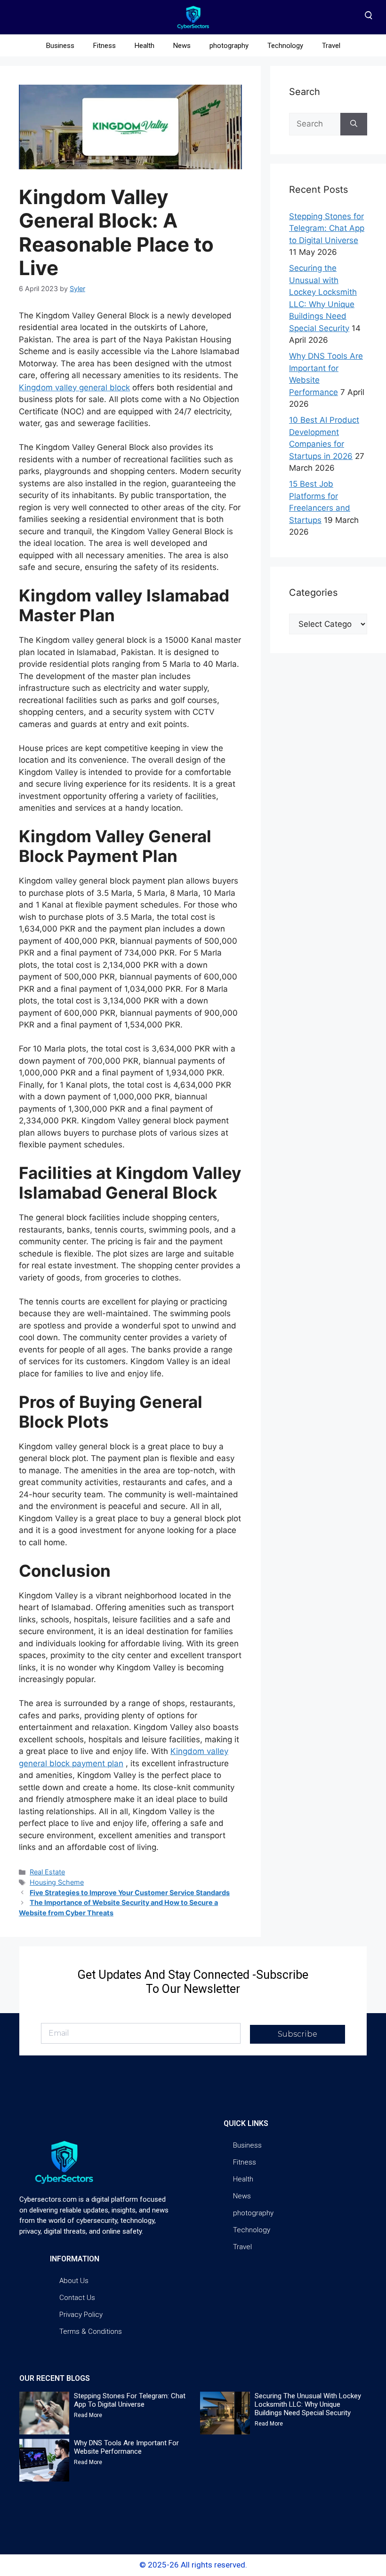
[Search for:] (315, 124)
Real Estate (47, 1872)
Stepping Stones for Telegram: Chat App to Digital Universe (327, 228)
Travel (331, 46)
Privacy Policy (81, 2315)
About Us (74, 2281)
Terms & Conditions (91, 2331)
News (182, 46)
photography (229, 46)
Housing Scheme (57, 1882)
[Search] (354, 124)
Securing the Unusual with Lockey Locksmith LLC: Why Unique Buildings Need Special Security (308, 2404)
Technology (285, 46)
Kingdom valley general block (74, 387)
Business (60, 46)
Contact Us (77, 2298)
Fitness (105, 46)
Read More (88, 2415)
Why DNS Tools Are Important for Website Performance (126, 2447)
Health (145, 46)
